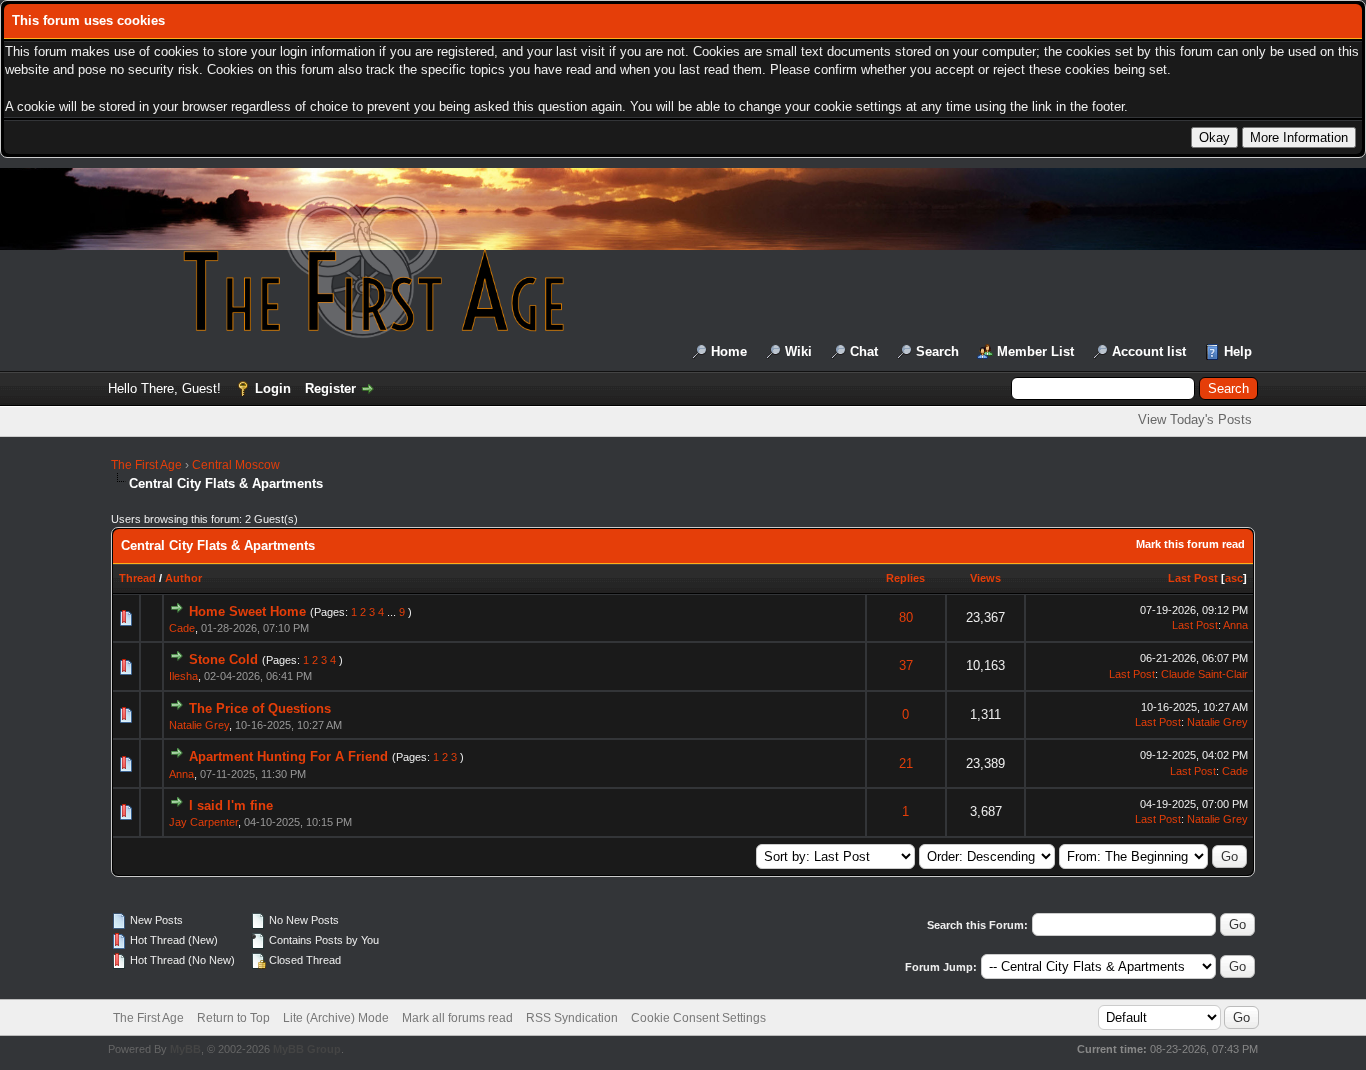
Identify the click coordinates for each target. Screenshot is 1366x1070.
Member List (1035, 351)
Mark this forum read (1190, 544)
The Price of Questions (260, 708)
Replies (905, 578)
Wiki (798, 351)
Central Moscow (236, 465)
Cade (182, 628)
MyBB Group (307, 1049)
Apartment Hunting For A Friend (288, 756)
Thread (137, 578)
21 (906, 763)
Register (330, 388)
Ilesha (183, 676)
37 (906, 665)
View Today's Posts (1195, 419)
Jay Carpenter (203, 822)
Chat (864, 351)
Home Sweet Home (247, 611)
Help (1238, 351)
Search (937, 351)
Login (273, 388)
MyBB (185, 1049)
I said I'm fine (231, 805)
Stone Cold (223, 659)
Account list (1149, 351)
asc (1234, 578)
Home (729, 351)
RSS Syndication (572, 1018)
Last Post (1193, 578)
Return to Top (233, 1018)
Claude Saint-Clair (1204, 674)
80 (906, 617)
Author (183, 578)
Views (985, 578)
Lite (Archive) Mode (336, 1018)
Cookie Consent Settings (698, 1018)
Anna (1235, 625)
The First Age (146, 465)
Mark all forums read (457, 1018)
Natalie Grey (199, 725)
